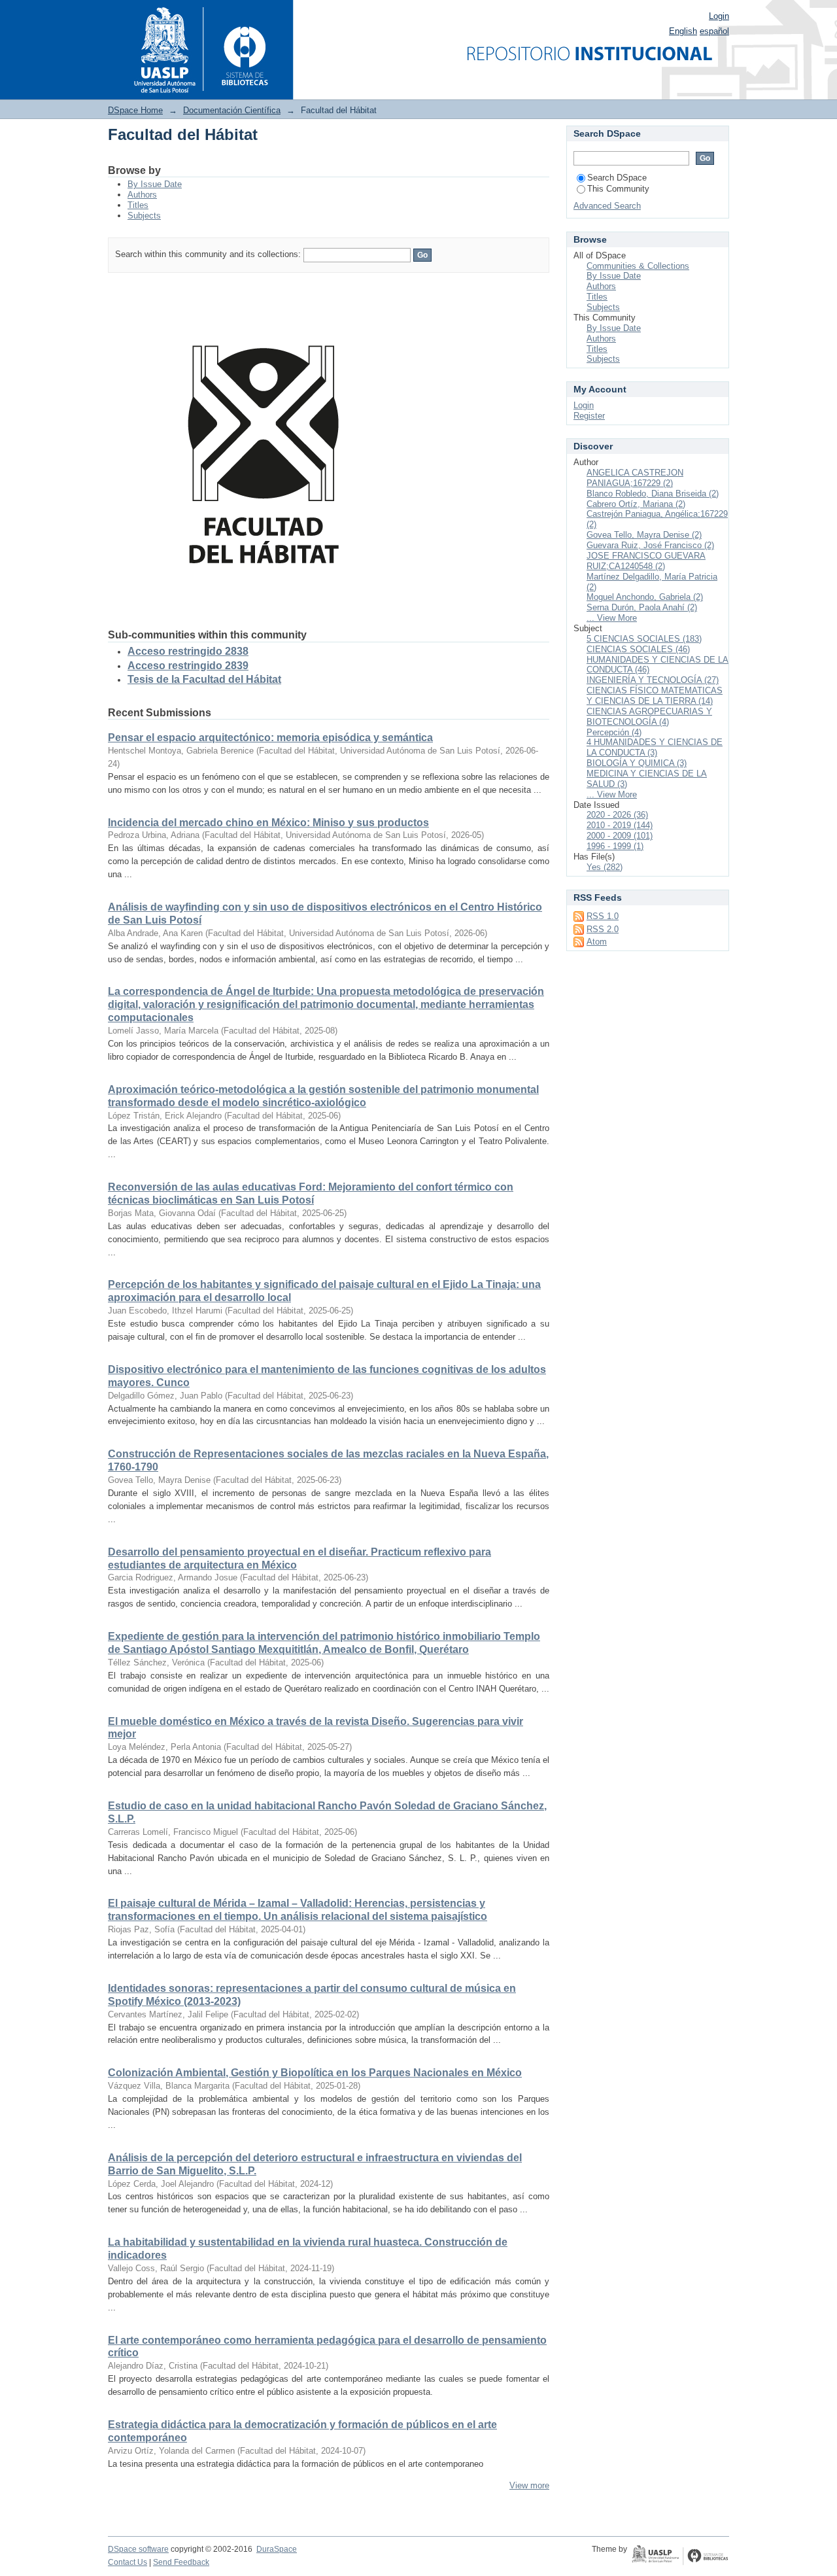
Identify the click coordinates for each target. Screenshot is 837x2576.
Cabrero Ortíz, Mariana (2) (636, 504)
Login (719, 16)
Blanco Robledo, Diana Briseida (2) (653, 494)
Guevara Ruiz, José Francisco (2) (650, 545)
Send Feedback (181, 2562)
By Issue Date (155, 184)
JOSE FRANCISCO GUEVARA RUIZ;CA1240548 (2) (646, 561)
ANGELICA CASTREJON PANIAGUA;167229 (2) (635, 478)
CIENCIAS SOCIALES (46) (638, 649)
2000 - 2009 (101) (620, 836)
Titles (138, 205)
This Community (618, 189)
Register (589, 416)
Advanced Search (607, 206)
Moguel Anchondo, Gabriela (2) (645, 597)
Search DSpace (617, 178)
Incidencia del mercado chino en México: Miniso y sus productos (268, 823)
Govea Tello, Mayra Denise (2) (644, 535)
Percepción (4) (614, 732)
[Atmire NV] (680, 2556)
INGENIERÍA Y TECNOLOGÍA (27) (653, 680)
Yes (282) (605, 867)
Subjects (144, 216)
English (683, 31)
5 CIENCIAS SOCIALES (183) (644, 639)
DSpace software (138, 2549)
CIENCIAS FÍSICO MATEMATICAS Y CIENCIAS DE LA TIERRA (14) (655, 696)
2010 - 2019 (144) (620, 825)
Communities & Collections (638, 266)
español (714, 31)
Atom (597, 942)
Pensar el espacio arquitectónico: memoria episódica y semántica (270, 738)
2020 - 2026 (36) (617, 815)
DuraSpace (277, 2549)
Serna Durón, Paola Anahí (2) (642, 607)
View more (529, 2485)
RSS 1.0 (603, 916)
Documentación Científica (232, 110)
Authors (142, 195)
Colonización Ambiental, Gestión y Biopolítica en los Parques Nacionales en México (315, 2073)
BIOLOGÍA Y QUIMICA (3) (637, 763)
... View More (612, 618)
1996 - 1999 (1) (615, 846)
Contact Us (128, 2562)
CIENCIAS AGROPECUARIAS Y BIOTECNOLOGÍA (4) (649, 717)
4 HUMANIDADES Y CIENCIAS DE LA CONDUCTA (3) (655, 747)
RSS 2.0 (603, 929)
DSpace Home (135, 110)
